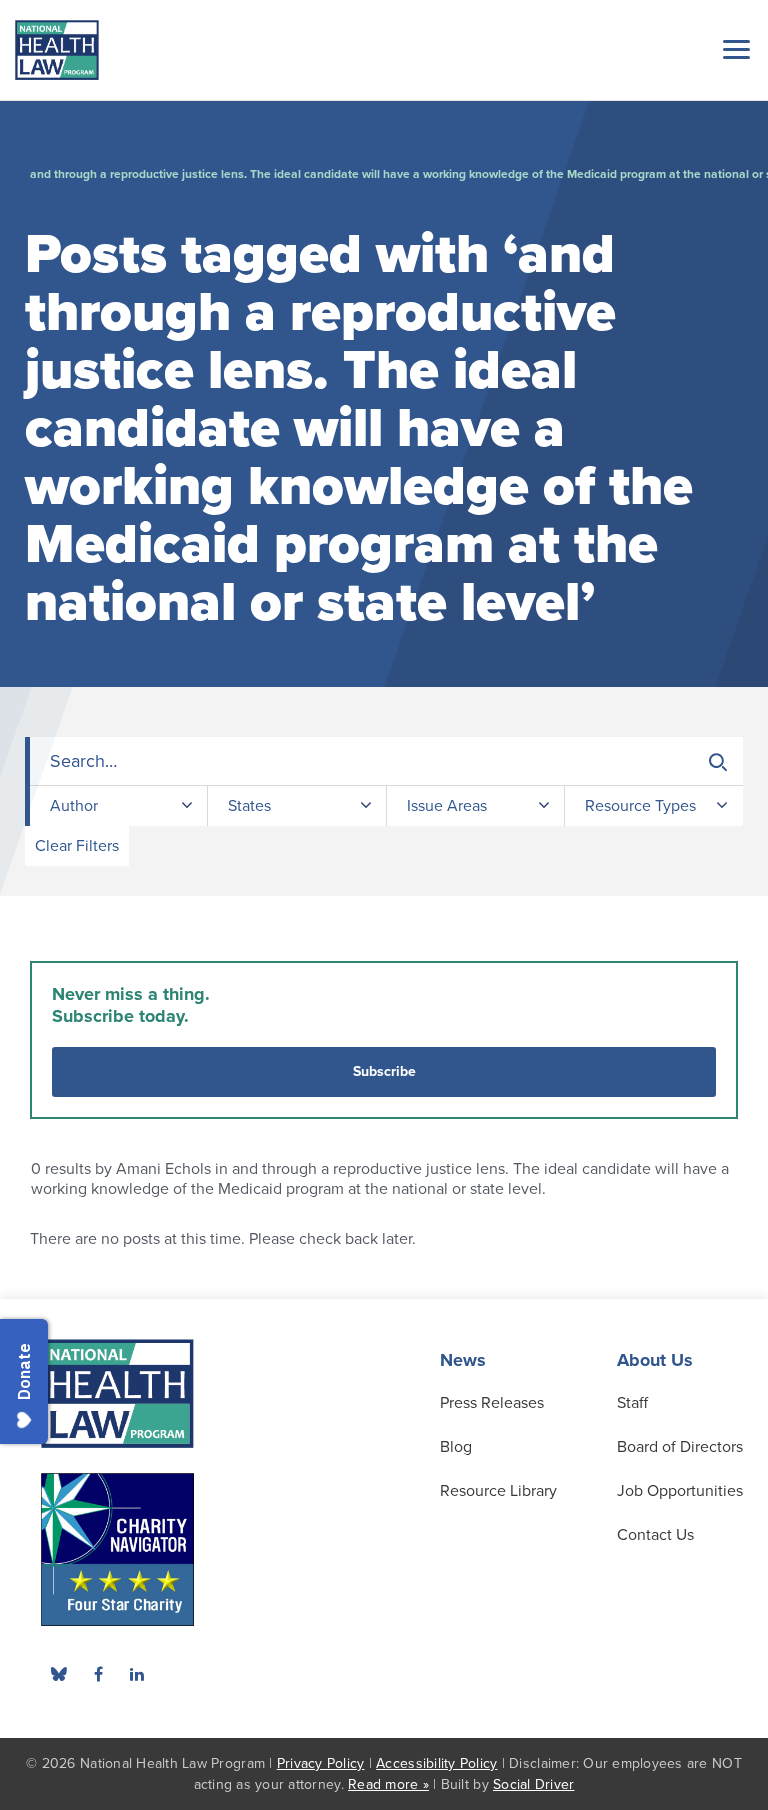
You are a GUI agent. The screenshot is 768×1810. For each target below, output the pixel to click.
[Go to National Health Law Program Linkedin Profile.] (137, 1674)
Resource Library (498, 1491)
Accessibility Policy (436, 1763)
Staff (632, 1403)
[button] (733, 49)
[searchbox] (386, 761)
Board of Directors (680, 1447)
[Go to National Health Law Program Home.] (57, 50)
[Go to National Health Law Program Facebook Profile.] (98, 1674)
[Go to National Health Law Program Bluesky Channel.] (59, 1674)
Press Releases (492, 1403)
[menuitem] (98, 1674)
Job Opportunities (680, 1491)
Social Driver (533, 1784)
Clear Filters (77, 846)
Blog (456, 1447)
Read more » (388, 1784)
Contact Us (655, 1535)
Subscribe (384, 1071)
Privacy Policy (321, 1763)
